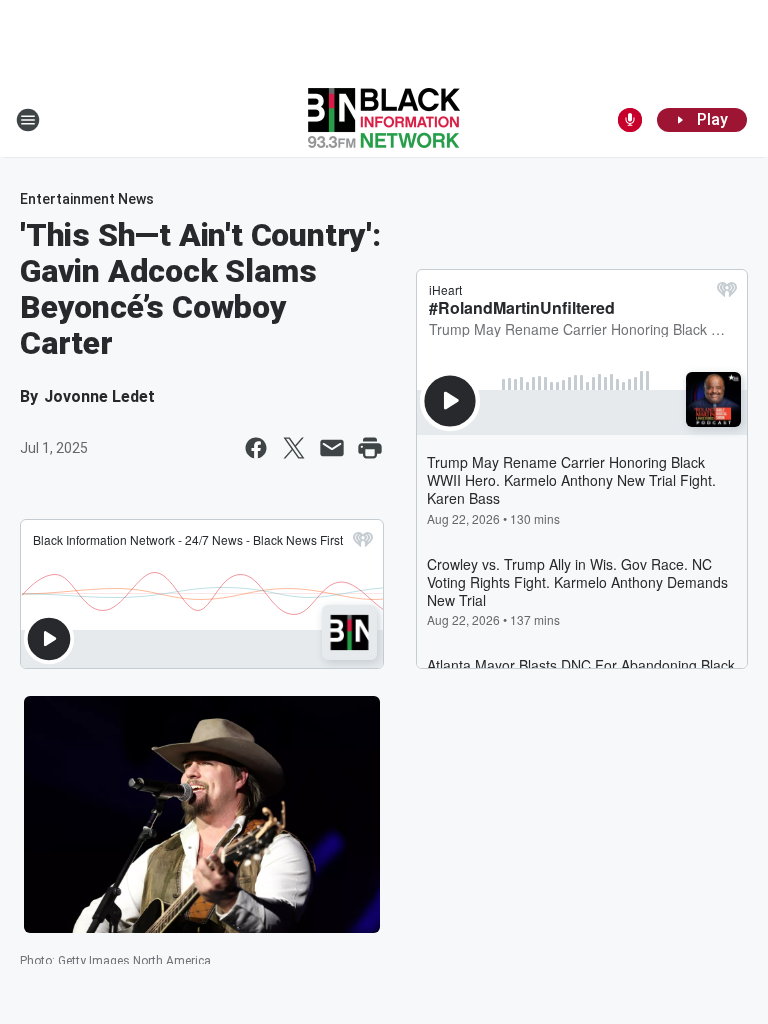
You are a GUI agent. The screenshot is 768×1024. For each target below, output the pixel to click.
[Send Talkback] (630, 120)
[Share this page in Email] (332, 448)
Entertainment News (87, 199)
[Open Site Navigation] (28, 120)
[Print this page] (370, 448)
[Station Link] (384, 120)
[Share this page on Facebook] (256, 448)
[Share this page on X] (294, 448)
